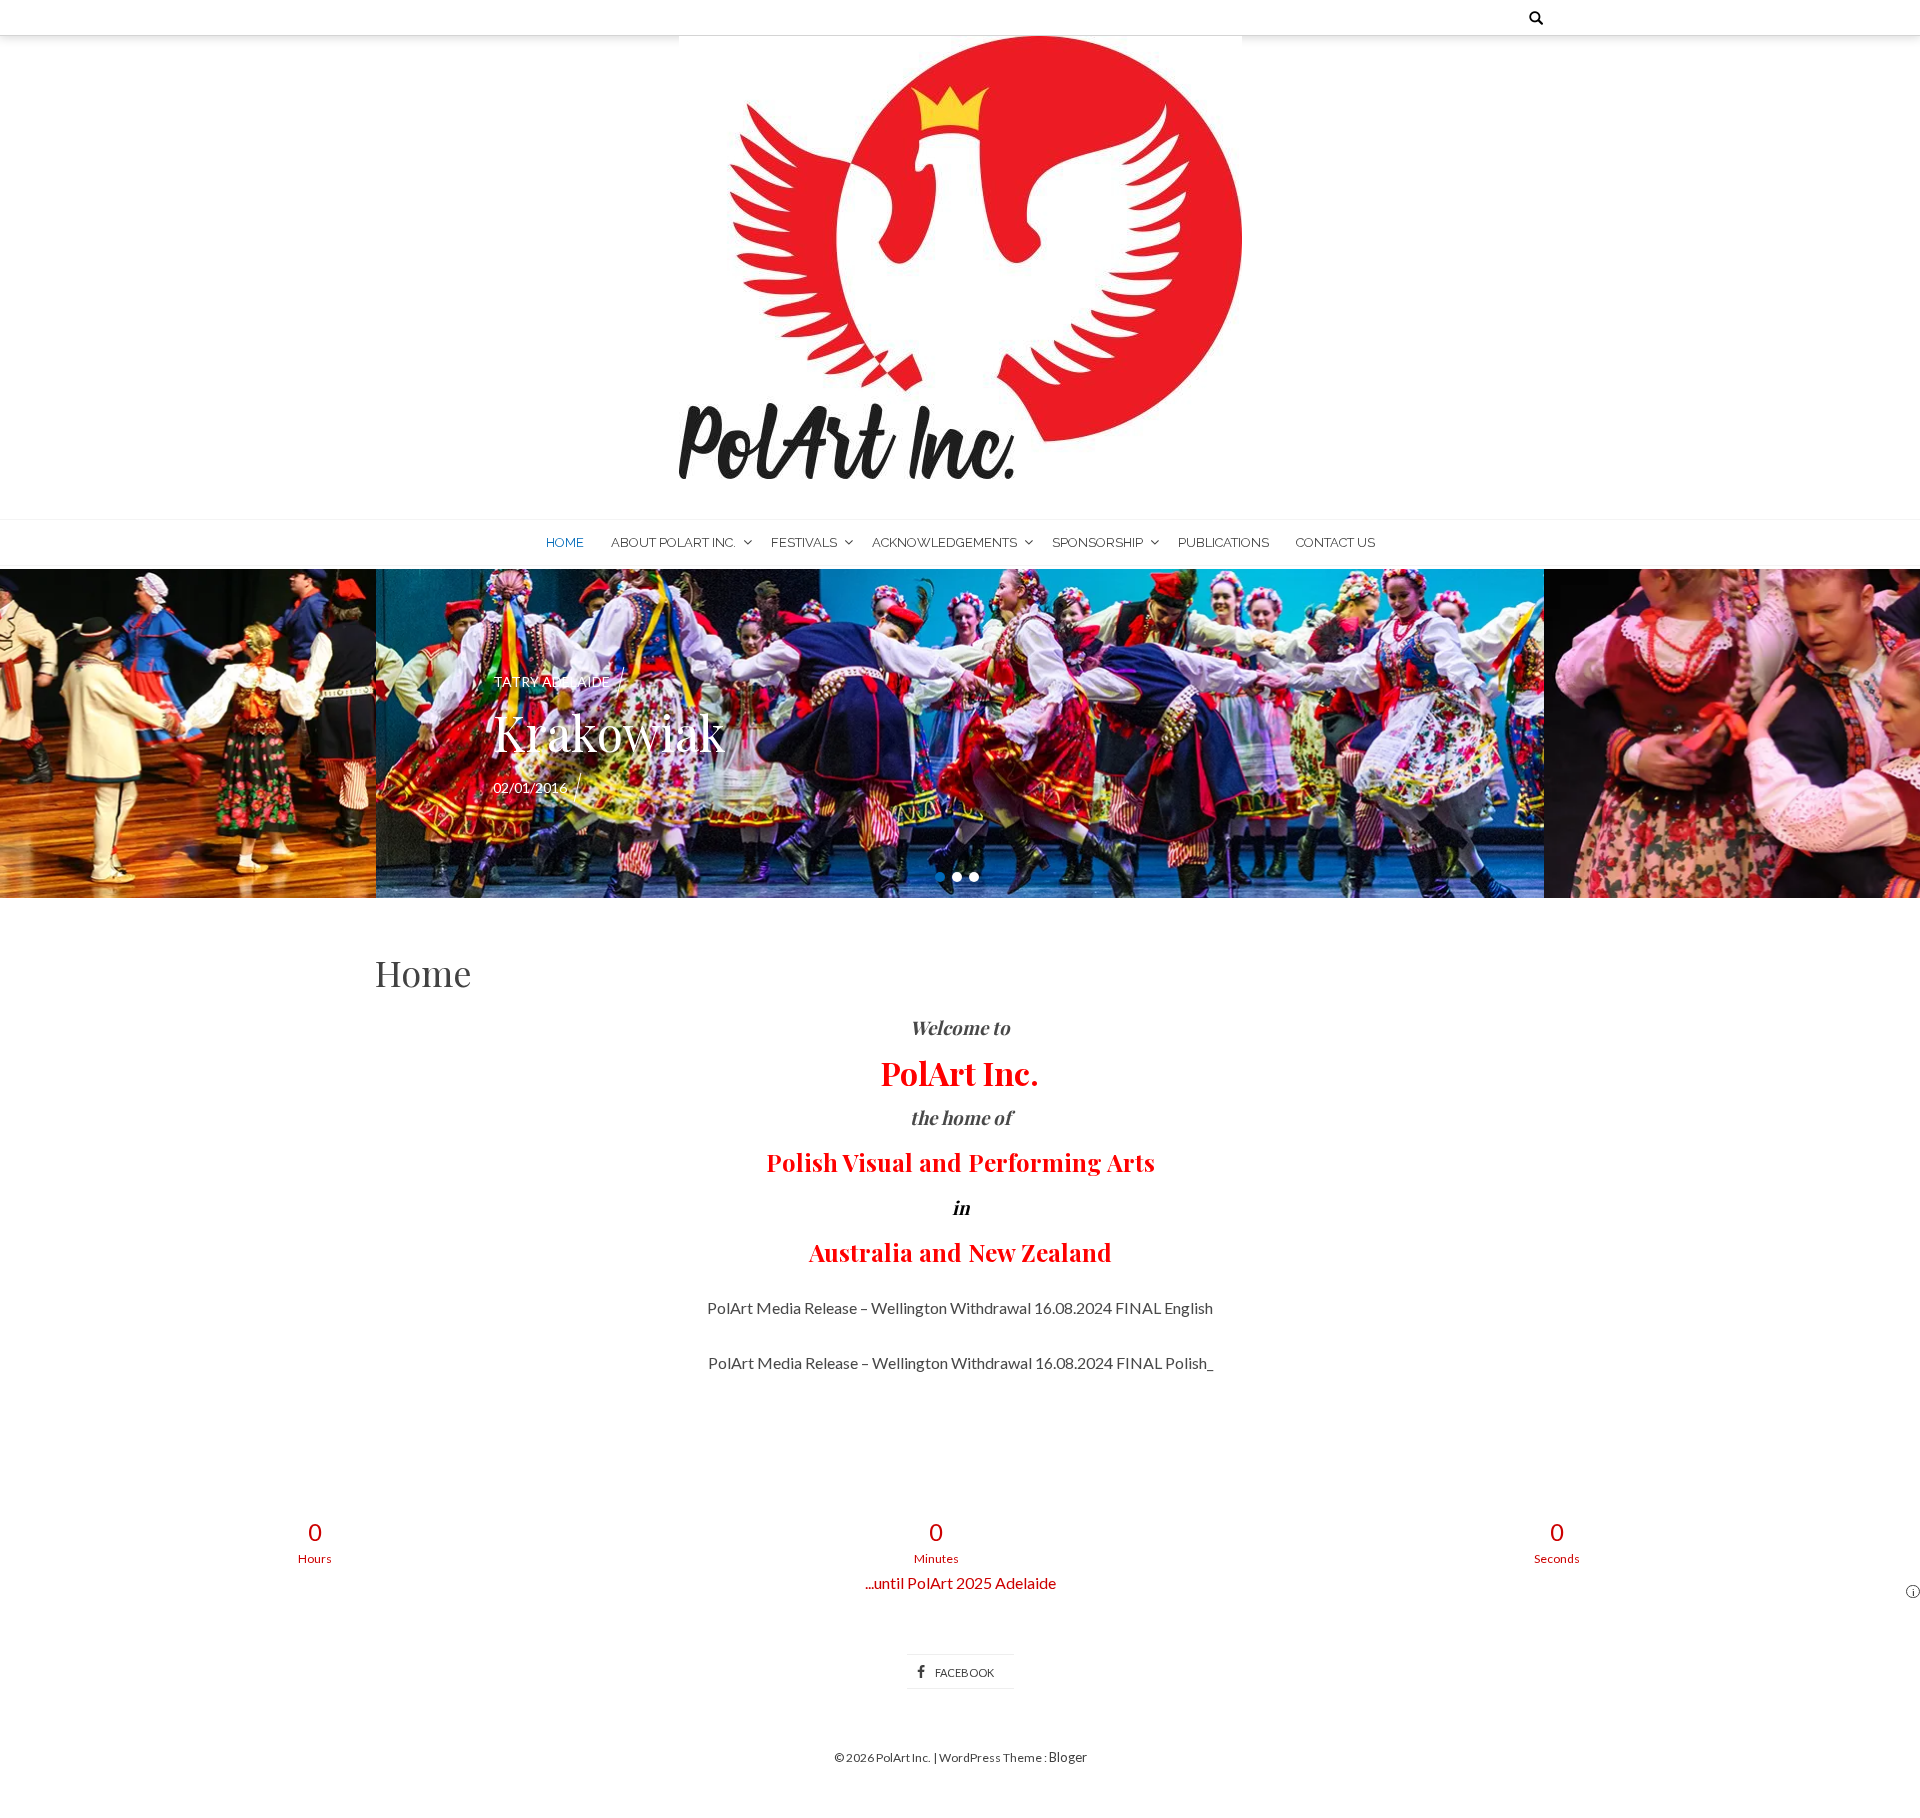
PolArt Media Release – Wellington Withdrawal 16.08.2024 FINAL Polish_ (960, 1362)
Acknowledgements (944, 542)
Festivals (804, 542)
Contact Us (1335, 542)
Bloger (1068, 1757)
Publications (1223, 542)
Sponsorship (1097, 542)
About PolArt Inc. (673, 542)
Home (565, 542)
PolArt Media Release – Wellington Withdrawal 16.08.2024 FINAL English (960, 1307)
